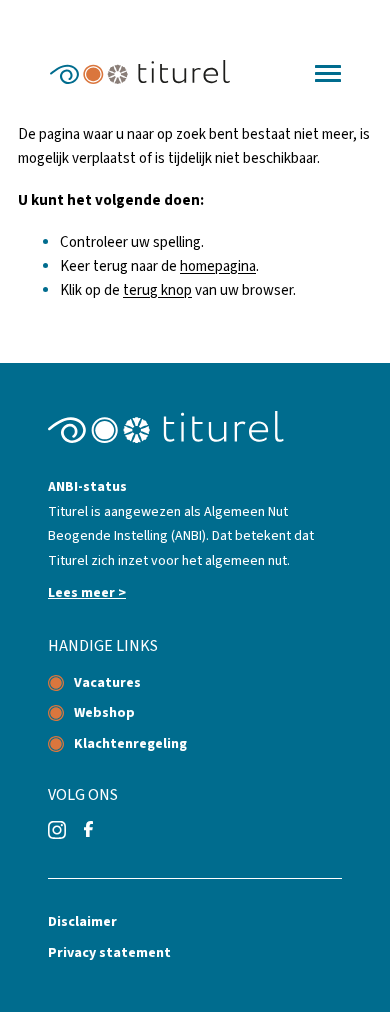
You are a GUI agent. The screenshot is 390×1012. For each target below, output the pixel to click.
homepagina (218, 266)
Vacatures (107, 683)
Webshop (104, 713)
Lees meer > (87, 593)
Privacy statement (109, 953)
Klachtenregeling (130, 744)
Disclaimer (82, 922)
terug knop (157, 290)
